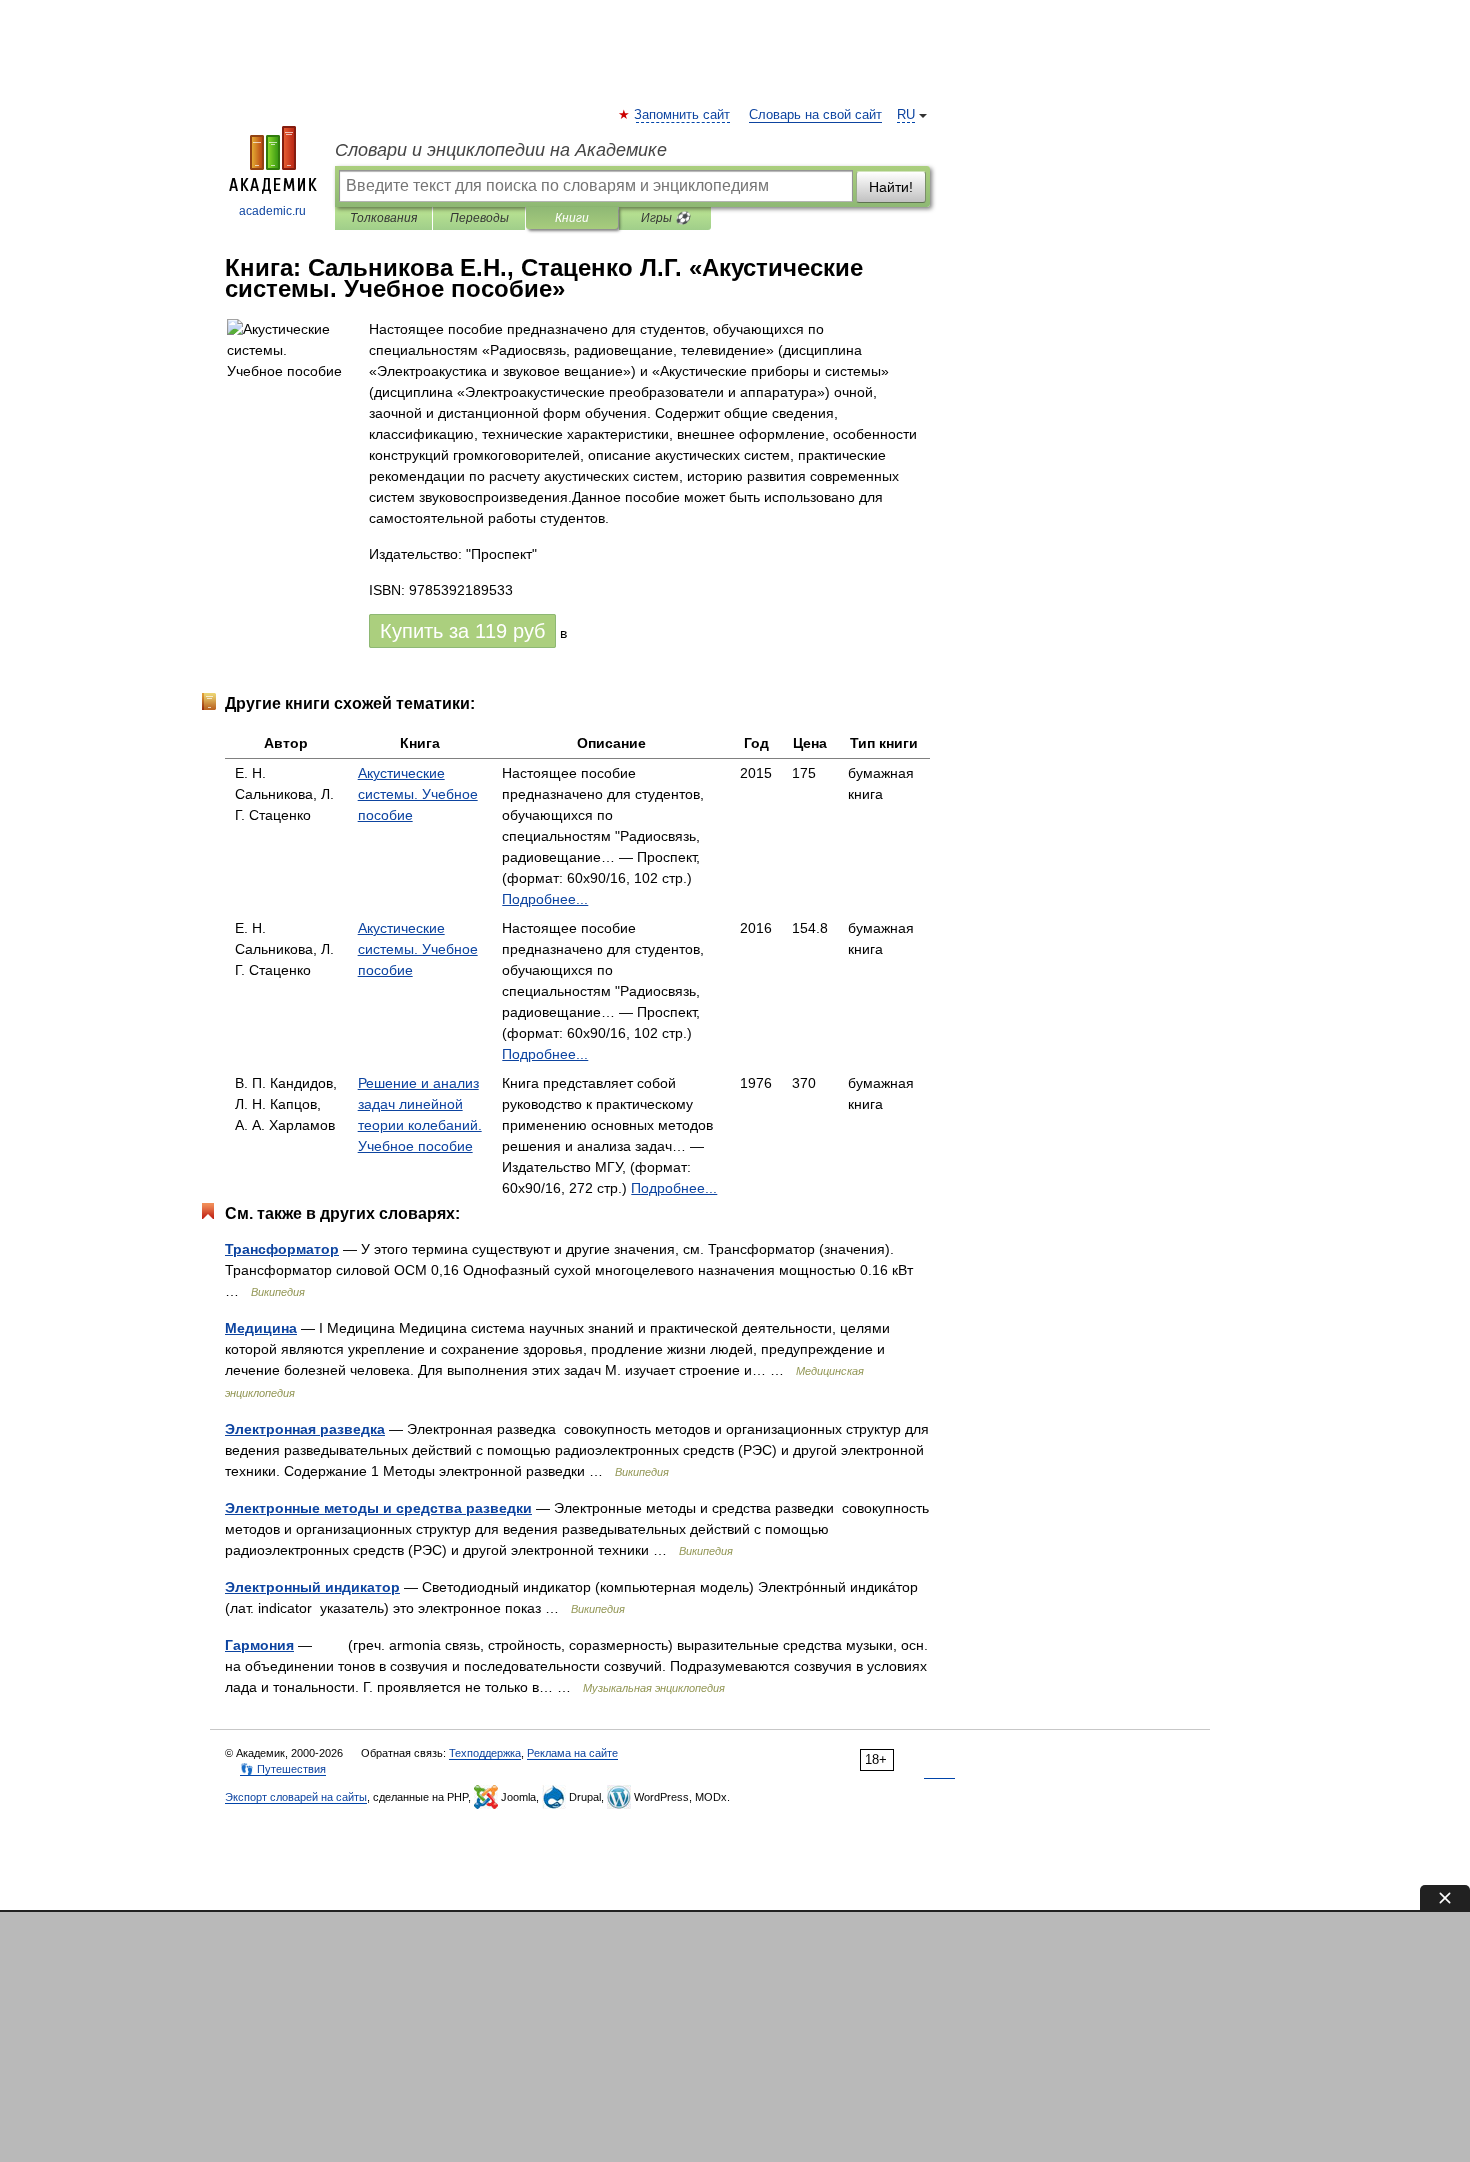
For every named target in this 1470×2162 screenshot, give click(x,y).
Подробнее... (545, 899)
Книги (572, 218)
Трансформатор (282, 1249)
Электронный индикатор (312, 1587)
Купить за (462, 631)
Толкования (383, 218)
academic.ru (272, 211)
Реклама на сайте (572, 1753)
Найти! (891, 187)
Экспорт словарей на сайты (296, 1797)
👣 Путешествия (283, 1769)
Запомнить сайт (683, 115)
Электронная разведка (305, 1429)
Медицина (261, 1328)
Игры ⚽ (665, 218)
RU (906, 115)
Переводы (479, 218)
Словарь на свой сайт (815, 115)
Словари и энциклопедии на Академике (501, 150)
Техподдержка (485, 1753)
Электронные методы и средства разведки (378, 1508)
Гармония (259, 1645)
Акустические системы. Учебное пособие (418, 794)
